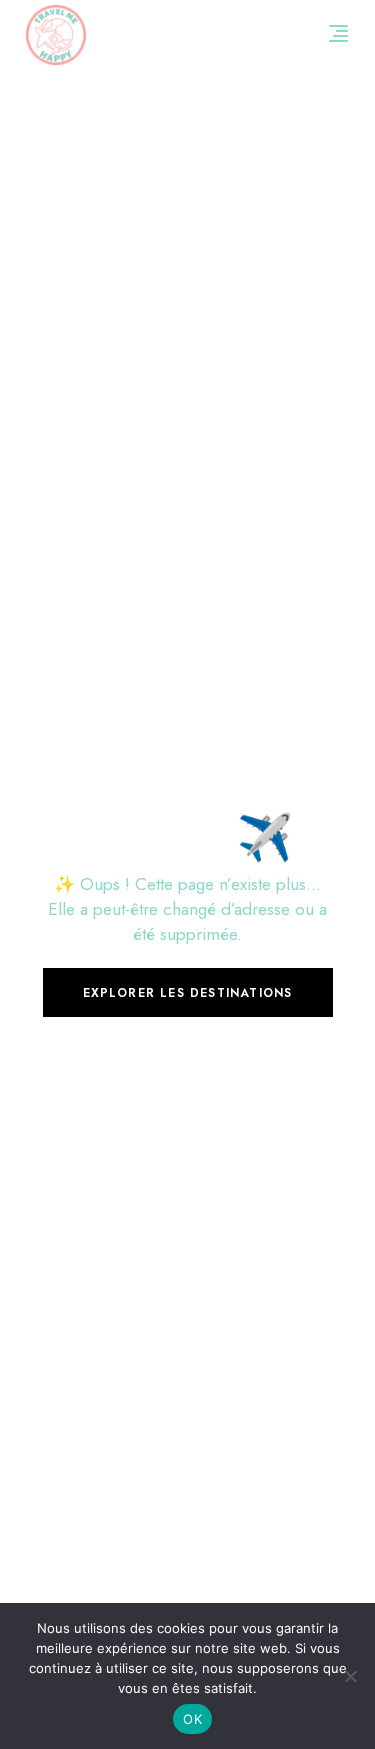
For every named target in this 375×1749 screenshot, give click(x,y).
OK (192, 1719)
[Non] (350, 1676)
